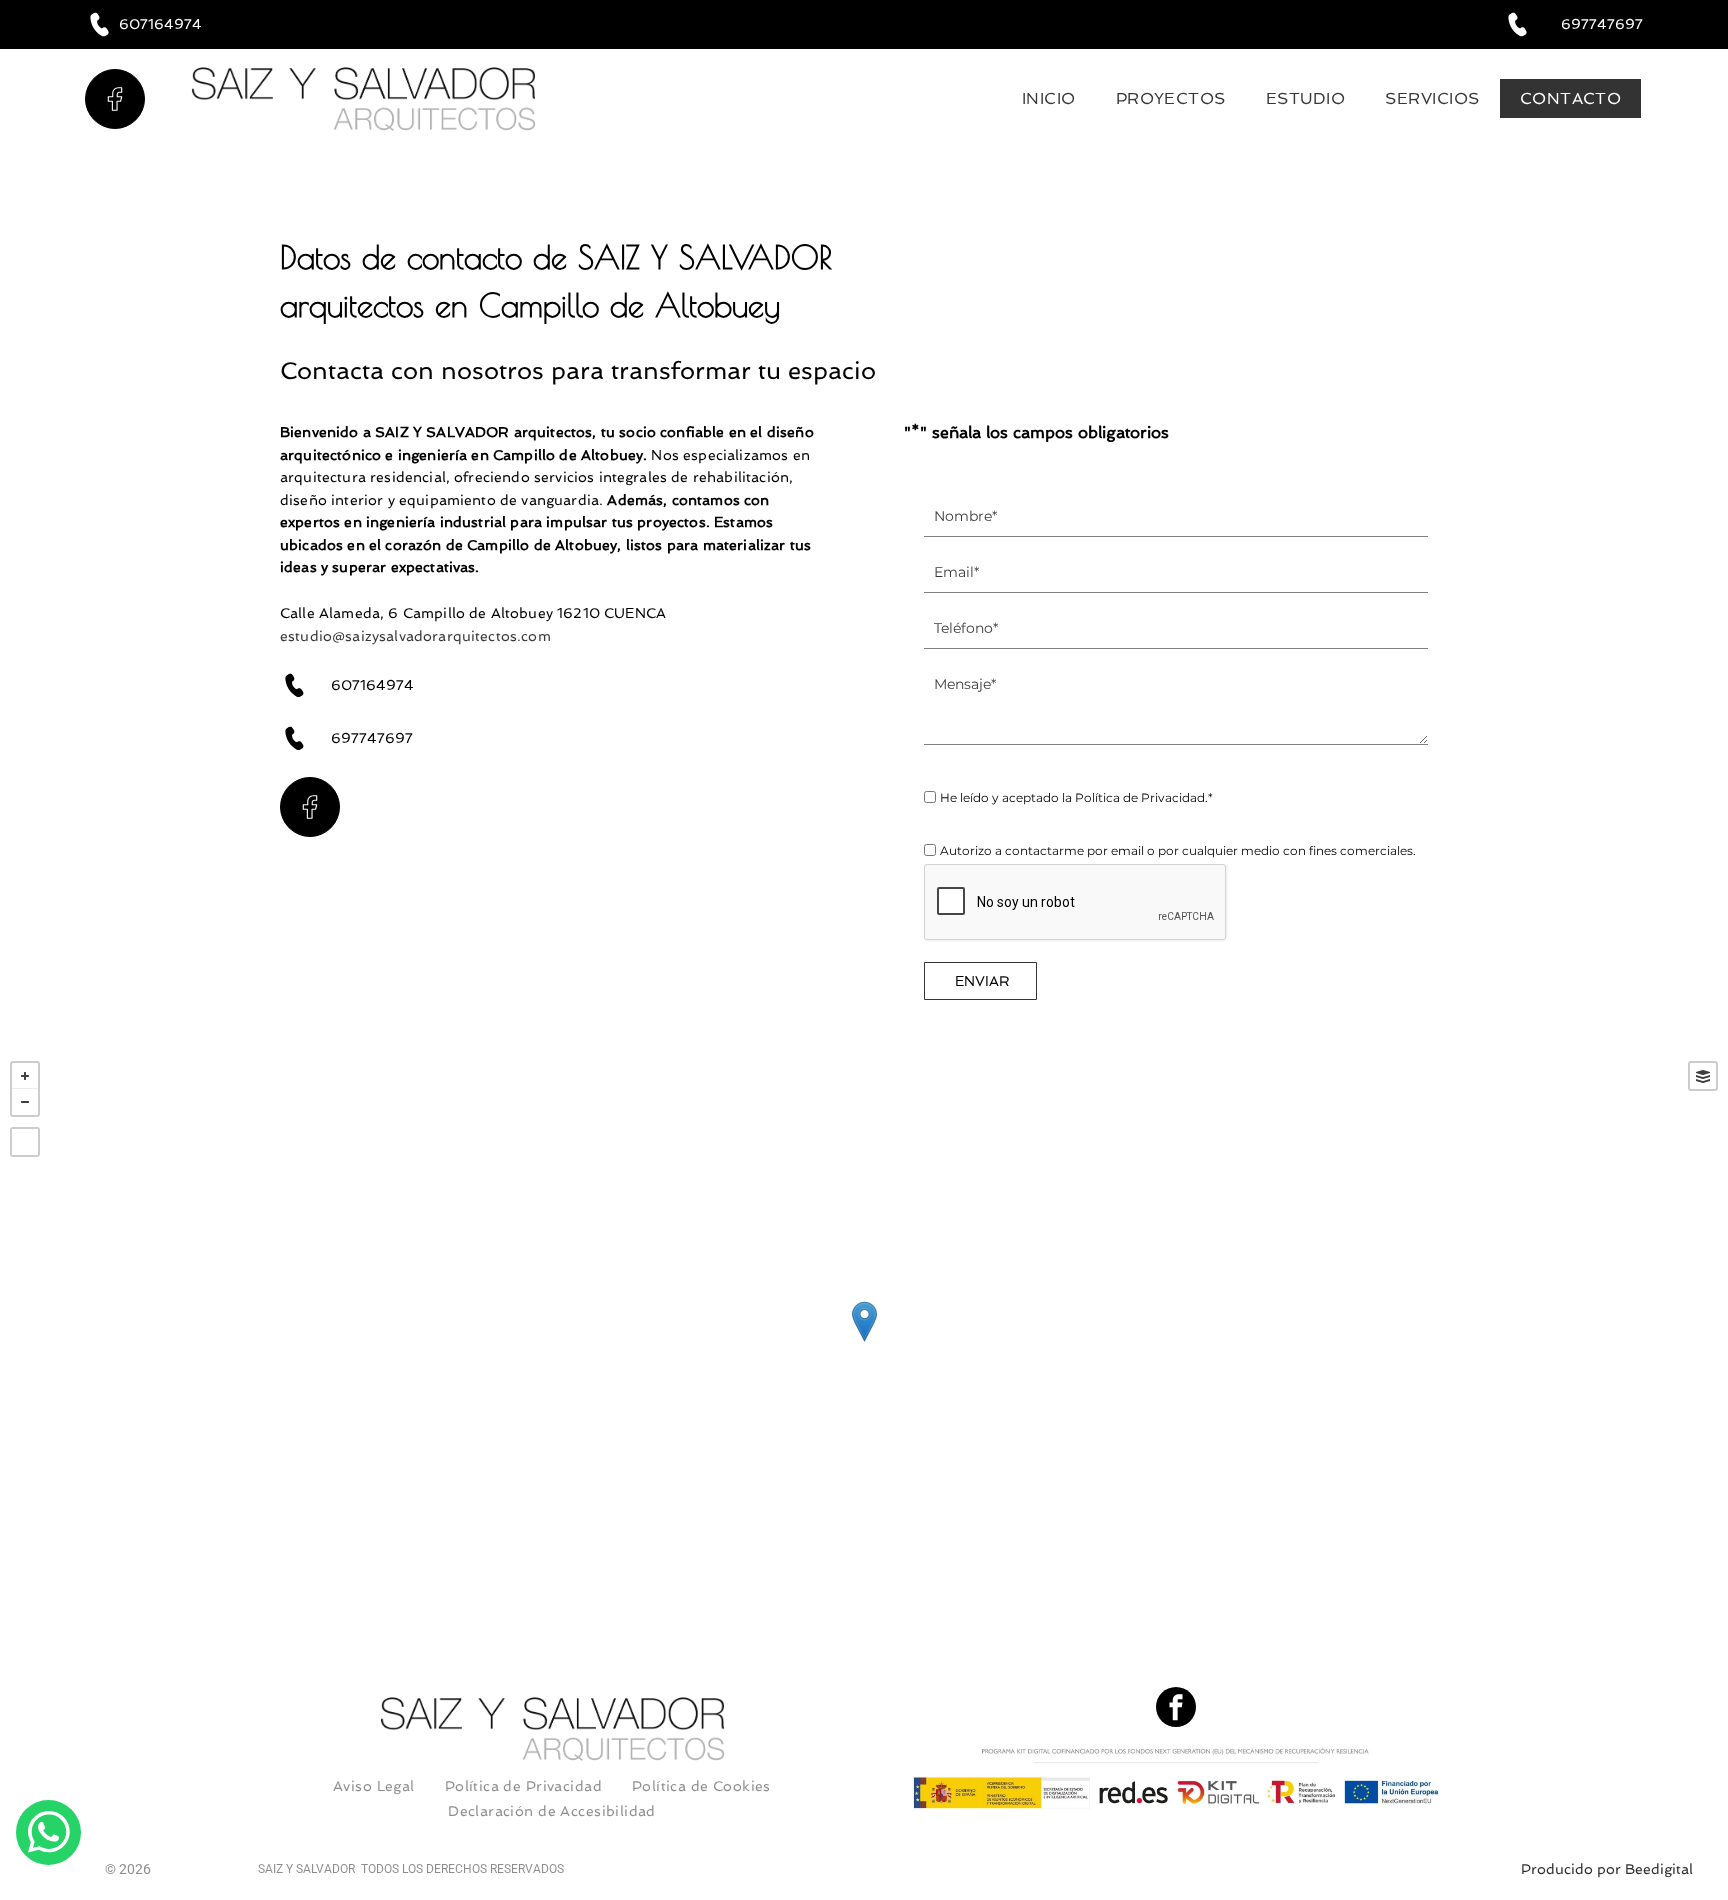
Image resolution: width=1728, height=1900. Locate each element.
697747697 (1602, 24)
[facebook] (1176, 1709)
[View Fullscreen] (25, 1142)
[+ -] (864, 1342)
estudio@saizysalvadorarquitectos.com (415, 636)
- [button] (25, 1102)
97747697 (377, 738)
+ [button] (25, 1076)
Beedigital (1659, 1869)
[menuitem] (1049, 98)
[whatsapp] (48, 1835)
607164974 (160, 24)
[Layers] (1703, 1076)
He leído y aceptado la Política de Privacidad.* (1076, 797)
